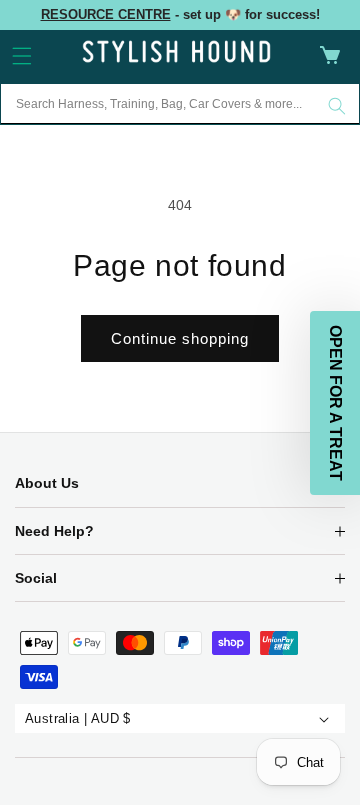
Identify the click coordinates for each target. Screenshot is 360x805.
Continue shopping (180, 338)
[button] (22, 56)
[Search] (337, 106)
